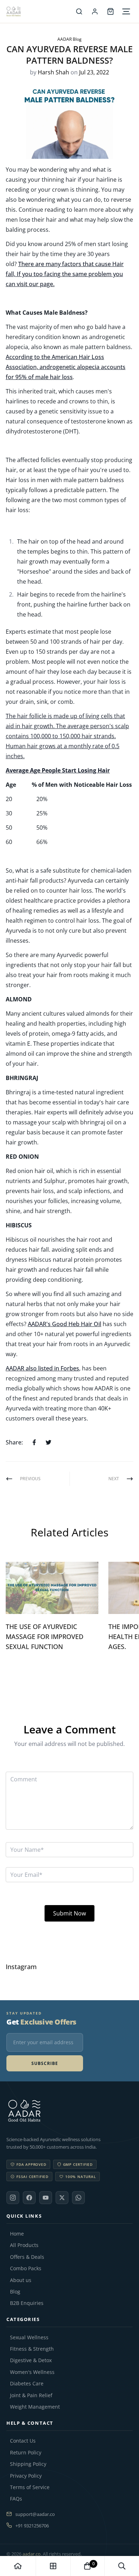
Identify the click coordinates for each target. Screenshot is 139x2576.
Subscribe (45, 2063)
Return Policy (26, 2453)
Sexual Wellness (29, 2337)
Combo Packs (26, 2268)
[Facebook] (29, 2198)
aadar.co (32, 2554)
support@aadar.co (35, 2514)
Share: (14, 1442)
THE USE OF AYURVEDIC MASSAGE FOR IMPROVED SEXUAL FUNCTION (45, 1637)
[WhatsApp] (78, 2198)
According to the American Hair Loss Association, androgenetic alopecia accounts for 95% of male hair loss (66, 367)
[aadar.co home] (69, 2111)
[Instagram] (13, 2198)
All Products (24, 2245)
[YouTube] (46, 2198)
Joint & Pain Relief (31, 2395)
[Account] (95, 11)
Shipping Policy (28, 2464)
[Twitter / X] (62, 2198)
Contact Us (23, 2441)
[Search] (79, 11)
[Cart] (110, 11)
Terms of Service (30, 2487)
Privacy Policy (26, 2476)
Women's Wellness (32, 2372)
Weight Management (35, 2407)
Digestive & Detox (31, 2360)
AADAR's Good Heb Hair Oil (65, 1324)
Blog (15, 2292)
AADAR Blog (69, 39)
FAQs (16, 2499)
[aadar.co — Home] (39, 11)
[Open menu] (126, 11)
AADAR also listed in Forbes (42, 1368)
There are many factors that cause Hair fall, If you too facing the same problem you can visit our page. (65, 274)
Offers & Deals (27, 2257)
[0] (87, 2566)
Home (17, 2234)
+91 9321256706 (32, 2526)
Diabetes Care (27, 2384)
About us (21, 2280)
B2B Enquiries (27, 2303)
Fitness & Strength (32, 2349)
